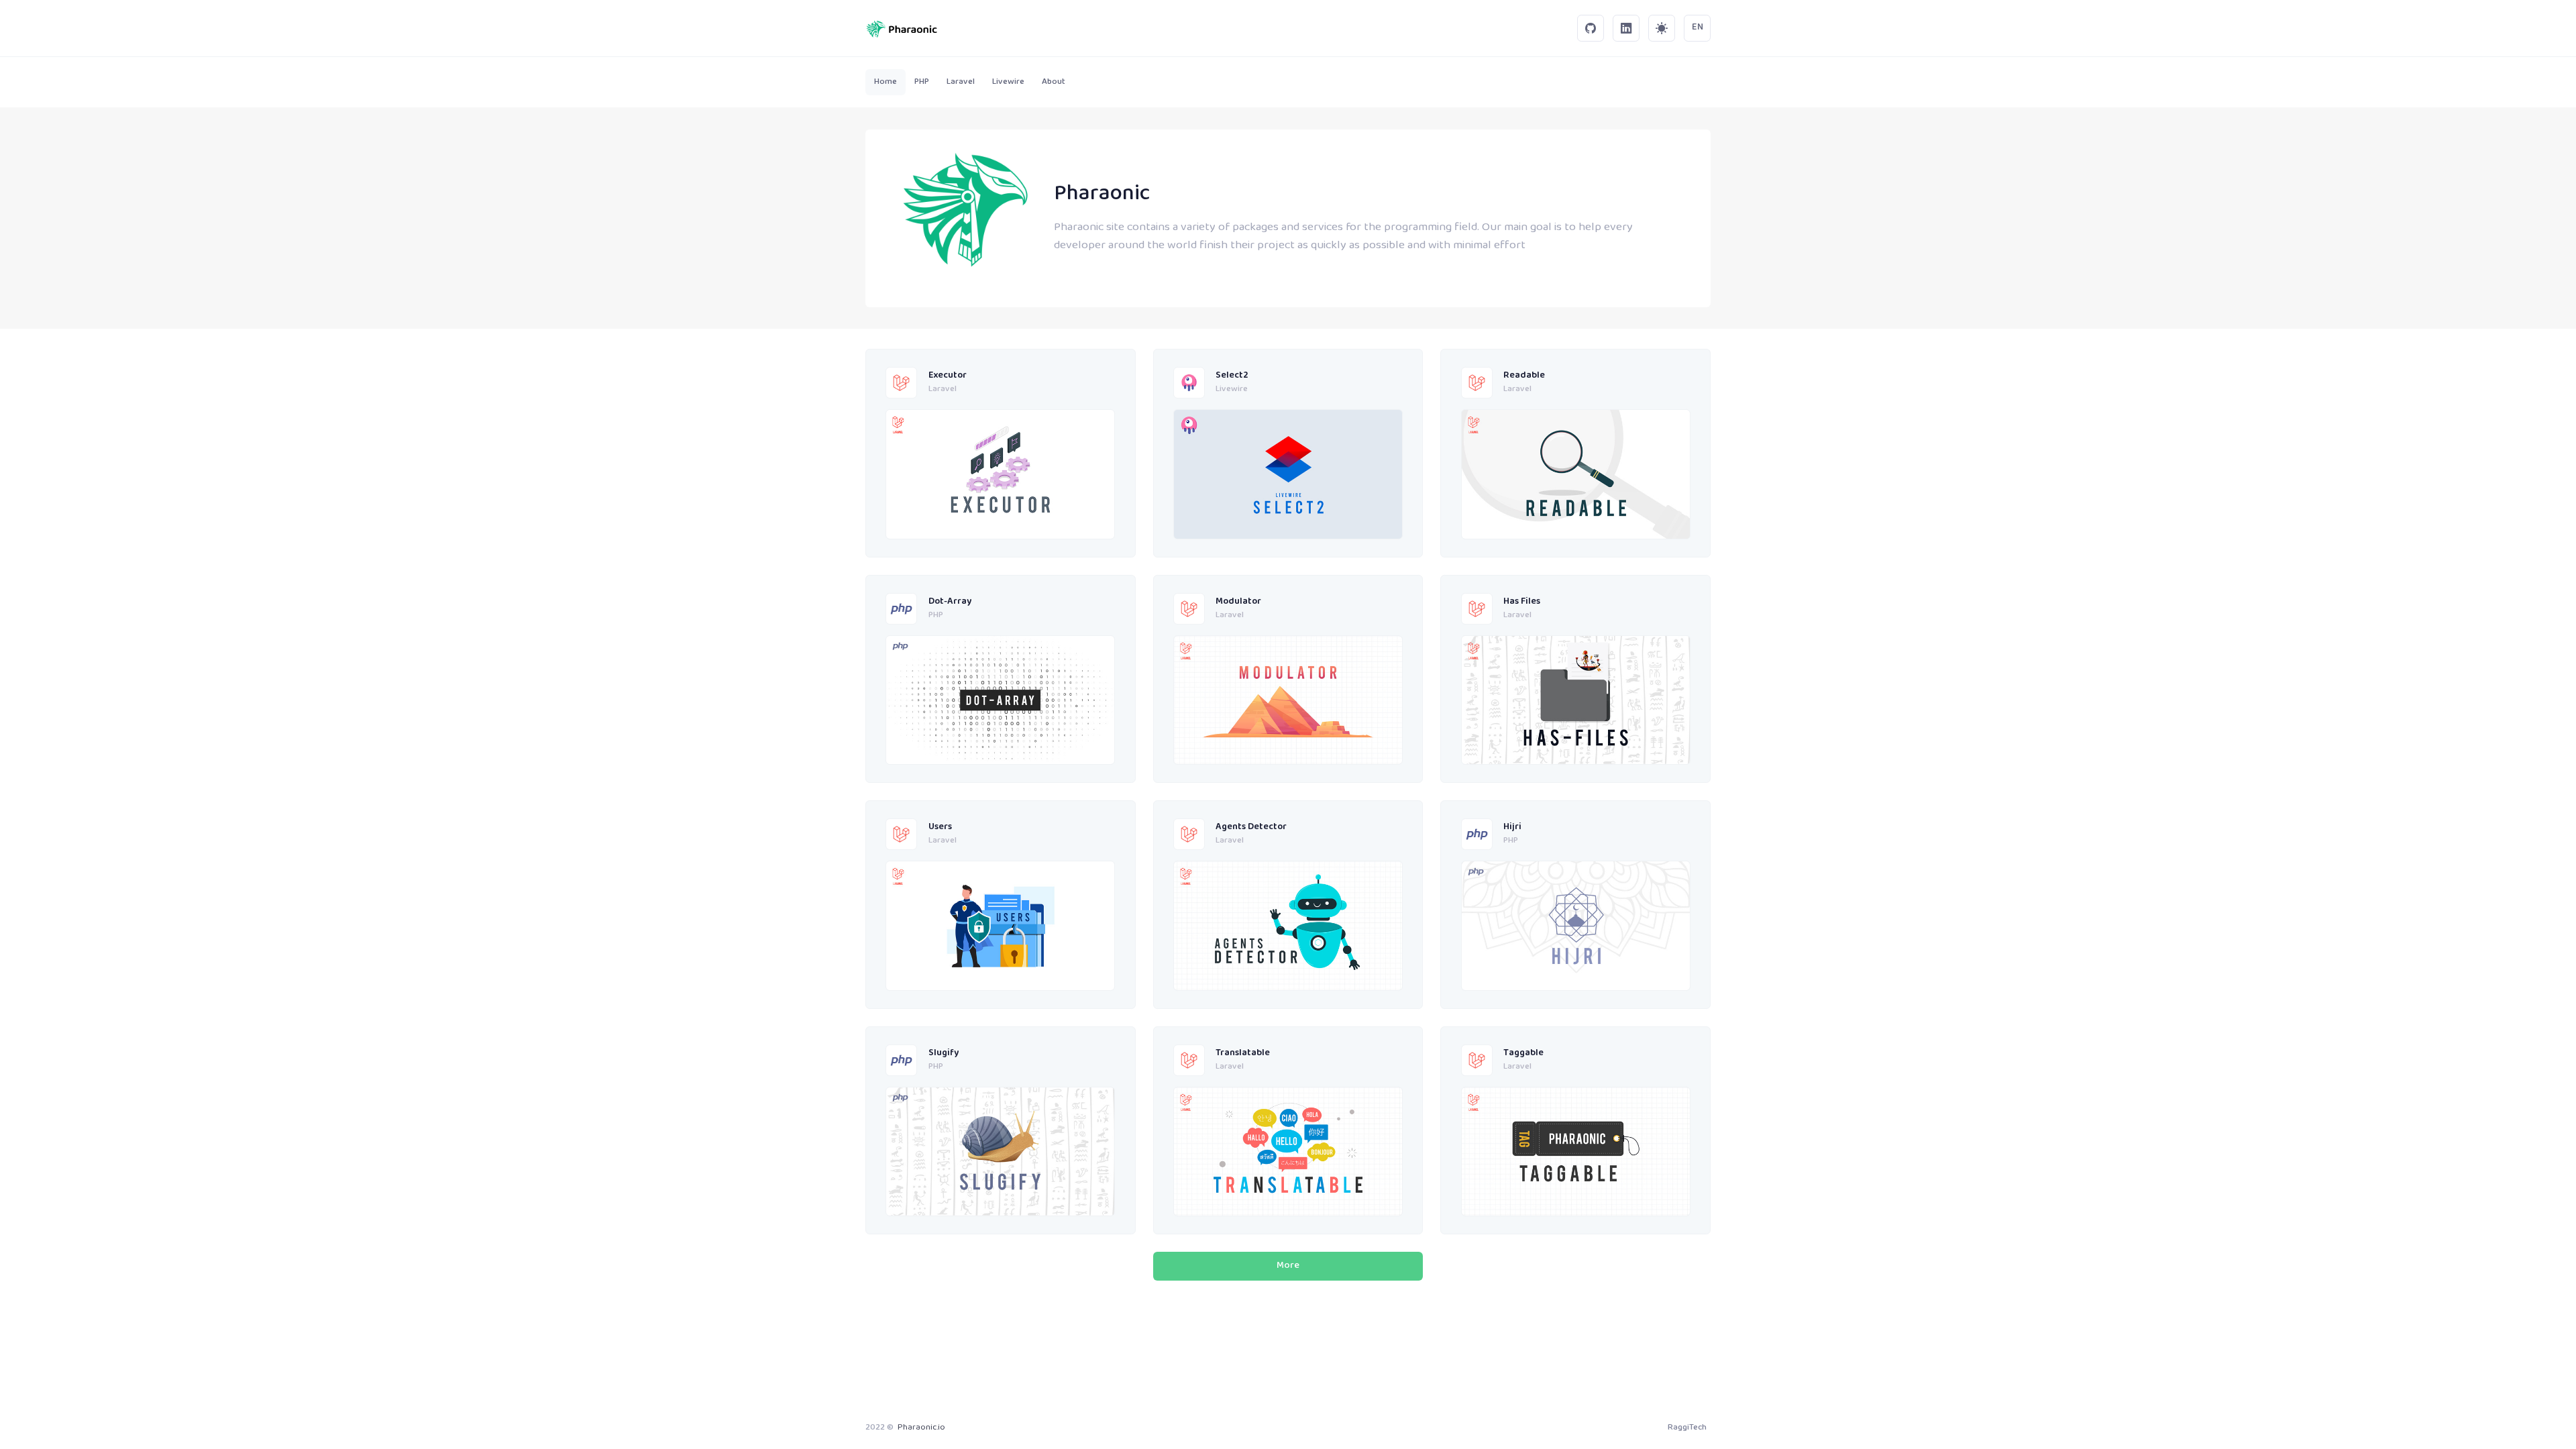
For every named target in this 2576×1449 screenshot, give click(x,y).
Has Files (1522, 602)
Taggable (1523, 1054)
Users (940, 827)
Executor (948, 376)
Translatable (1243, 1054)
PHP (936, 616)
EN (1698, 28)
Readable (1524, 376)
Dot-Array (950, 602)
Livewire (1232, 390)
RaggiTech (1687, 1428)
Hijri (1512, 827)
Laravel (943, 390)
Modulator (1238, 602)
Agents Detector (1251, 827)
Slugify (944, 1054)
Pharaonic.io (921, 1428)
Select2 (1232, 376)
